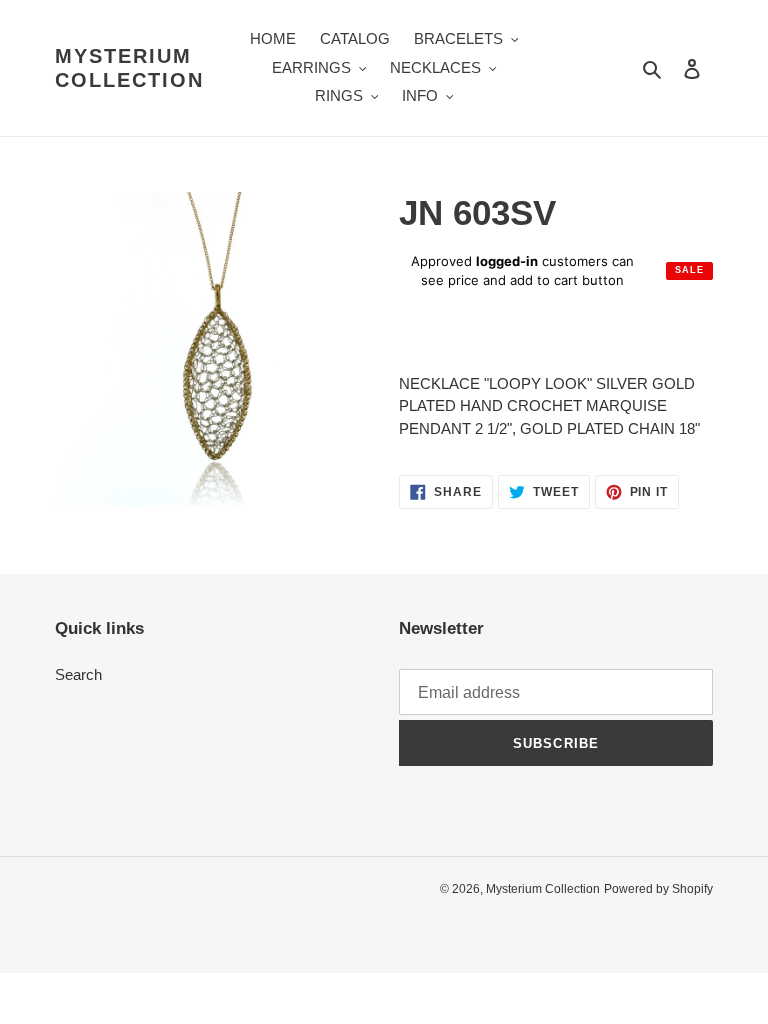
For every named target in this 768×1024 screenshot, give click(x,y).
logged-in (507, 261)
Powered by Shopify (658, 889)
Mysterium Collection (129, 68)
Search (78, 674)
